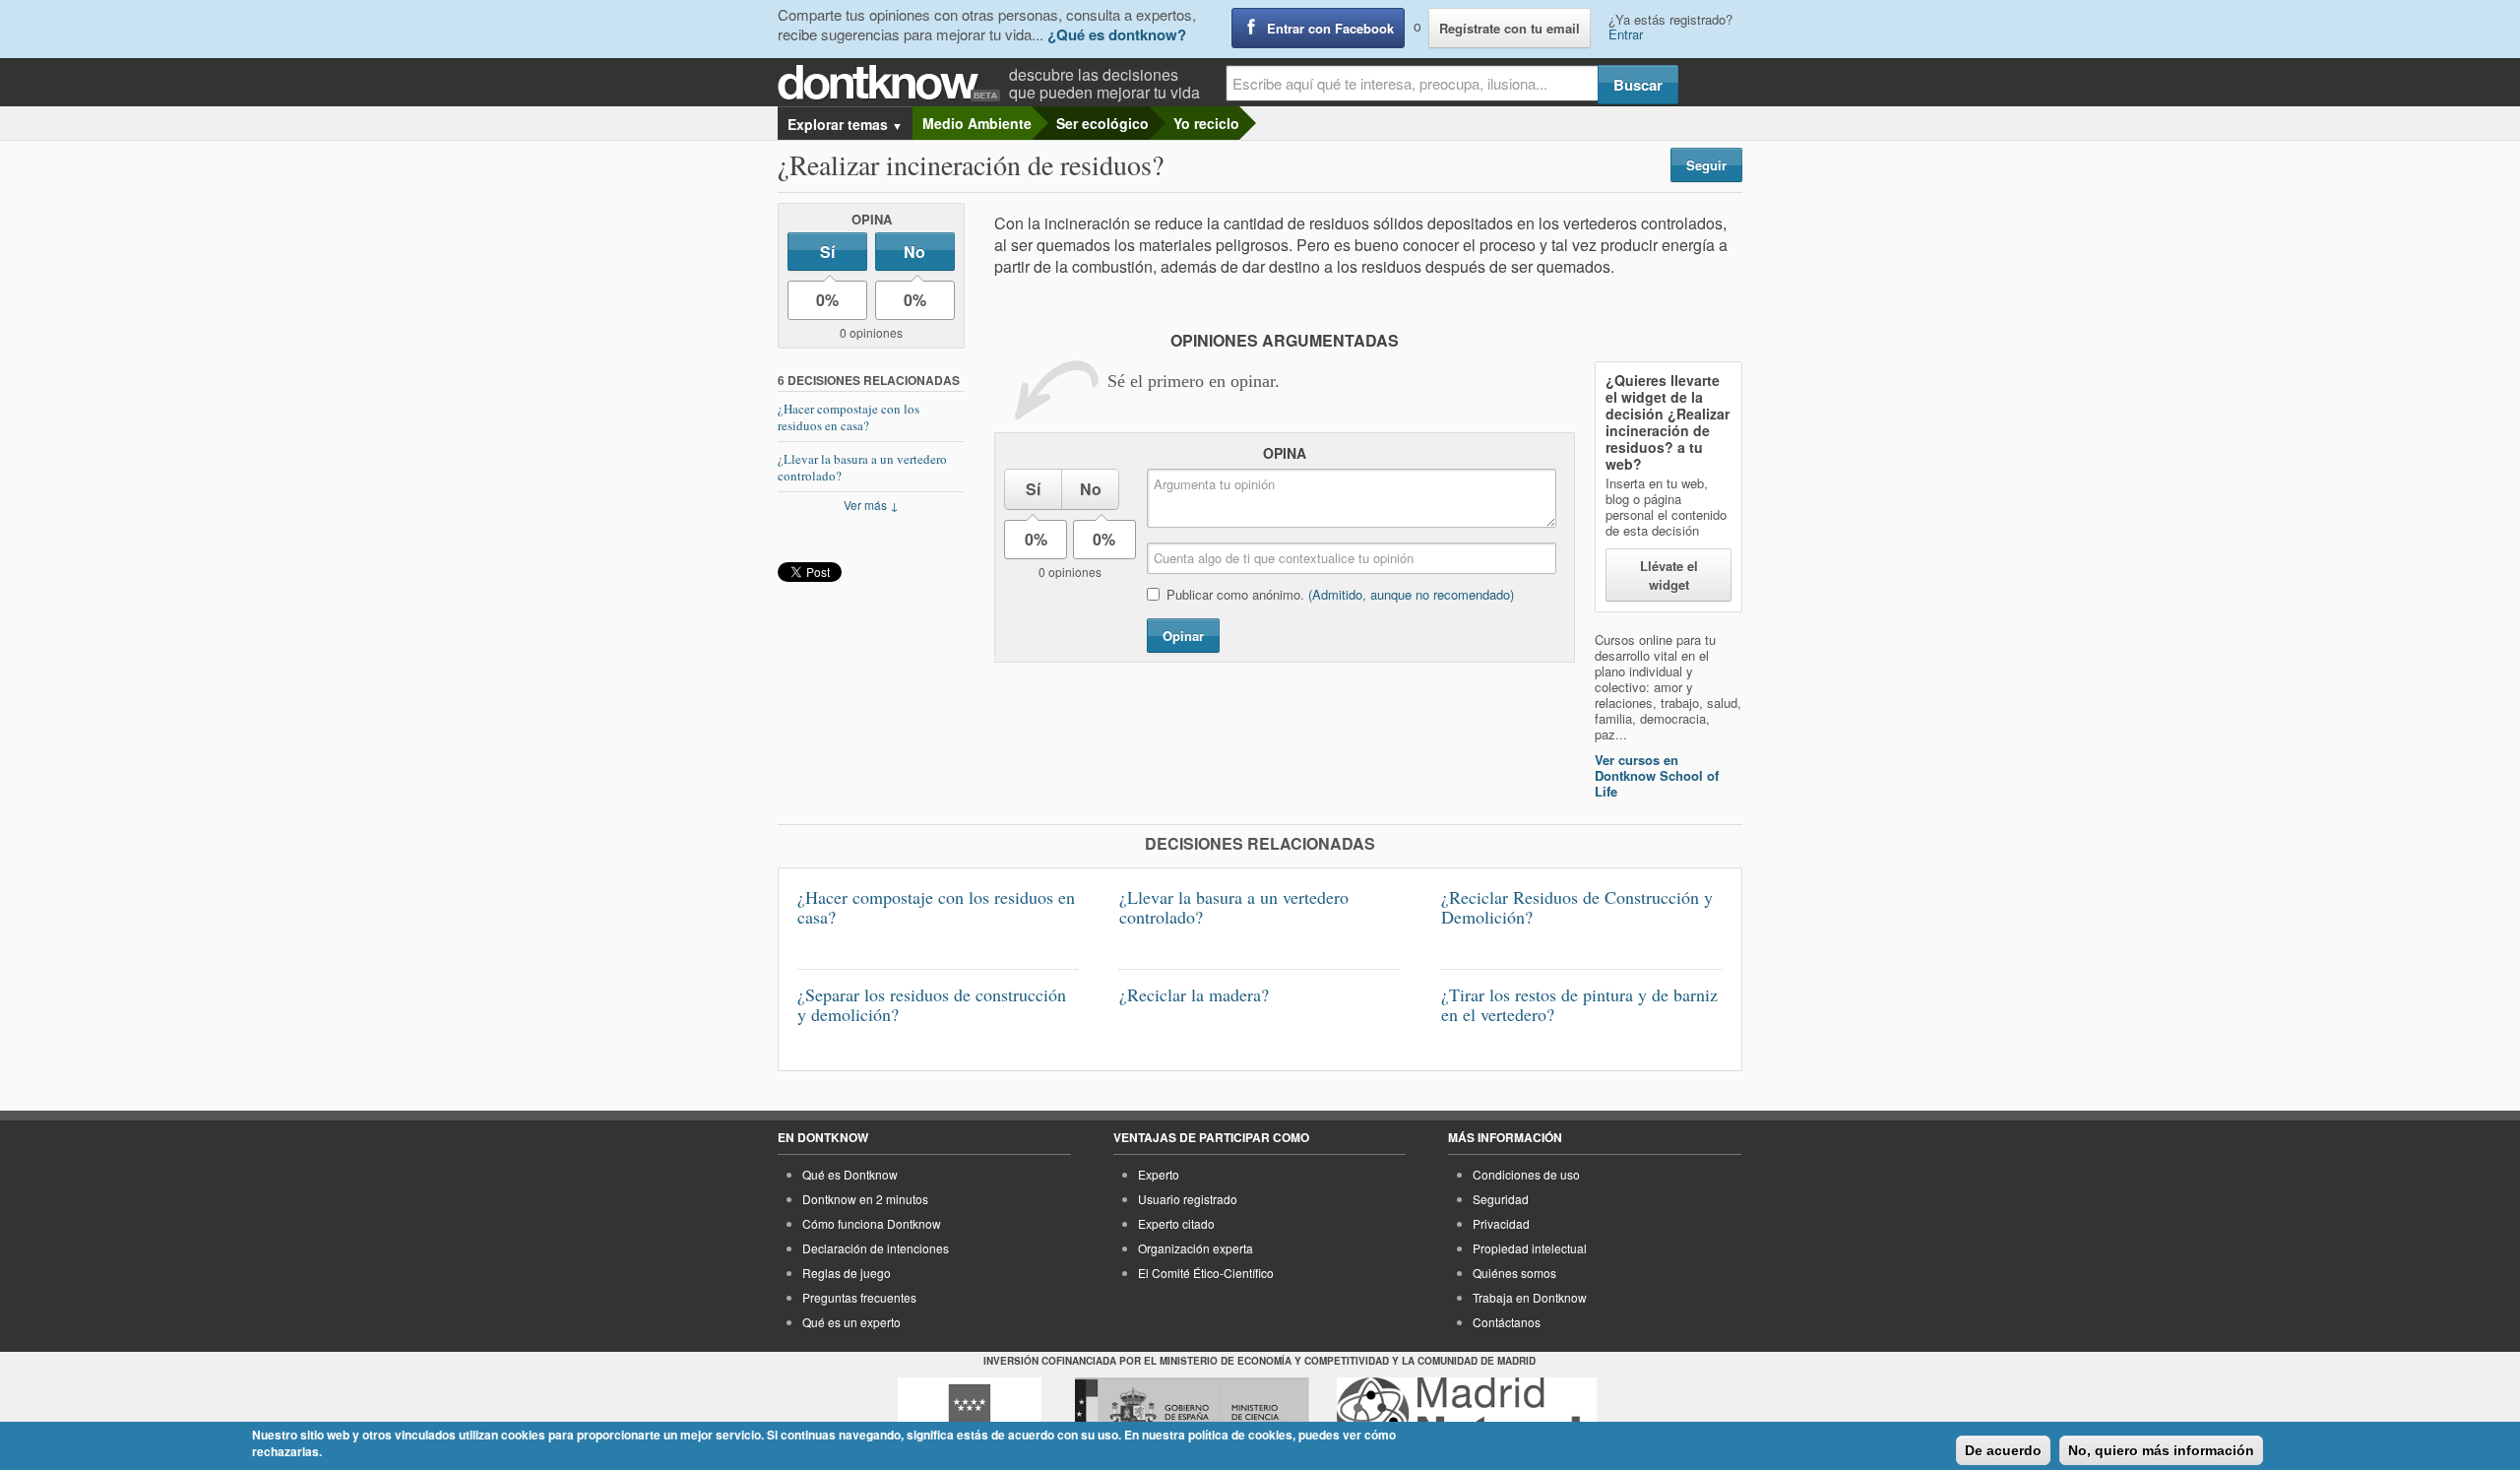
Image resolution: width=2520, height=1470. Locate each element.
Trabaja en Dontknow (1530, 1297)
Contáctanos (1507, 1322)
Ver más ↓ (871, 505)
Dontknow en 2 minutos (865, 1199)
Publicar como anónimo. (1340, 594)
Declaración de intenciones (876, 1248)
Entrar (1626, 34)
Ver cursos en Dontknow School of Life (1657, 775)
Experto (1159, 1174)
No (914, 252)
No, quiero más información (2161, 1450)
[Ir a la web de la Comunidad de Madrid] (970, 1414)
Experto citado (1176, 1223)
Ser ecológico (1102, 123)
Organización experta (1196, 1248)
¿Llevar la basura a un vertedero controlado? (862, 467)
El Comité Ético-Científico (1206, 1273)
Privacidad (1501, 1223)
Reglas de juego (847, 1273)
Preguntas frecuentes (859, 1297)
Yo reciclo (1206, 123)
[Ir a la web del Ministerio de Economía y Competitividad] (1192, 1414)
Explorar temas (845, 124)
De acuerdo (2003, 1450)
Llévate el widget (1669, 575)
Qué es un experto (851, 1322)
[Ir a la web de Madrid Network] (1467, 1414)
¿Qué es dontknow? (1117, 34)
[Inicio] (893, 83)
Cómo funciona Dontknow (872, 1223)
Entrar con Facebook (1330, 28)
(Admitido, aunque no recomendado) (1411, 594)
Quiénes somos (1514, 1273)
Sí (827, 252)
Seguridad (1501, 1199)
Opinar (1183, 636)
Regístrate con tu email (1510, 28)
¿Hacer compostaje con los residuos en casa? (849, 417)
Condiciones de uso (1526, 1174)
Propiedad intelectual (1530, 1248)
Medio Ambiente (977, 123)
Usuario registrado (1188, 1199)
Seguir (1706, 165)
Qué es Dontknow (850, 1174)
